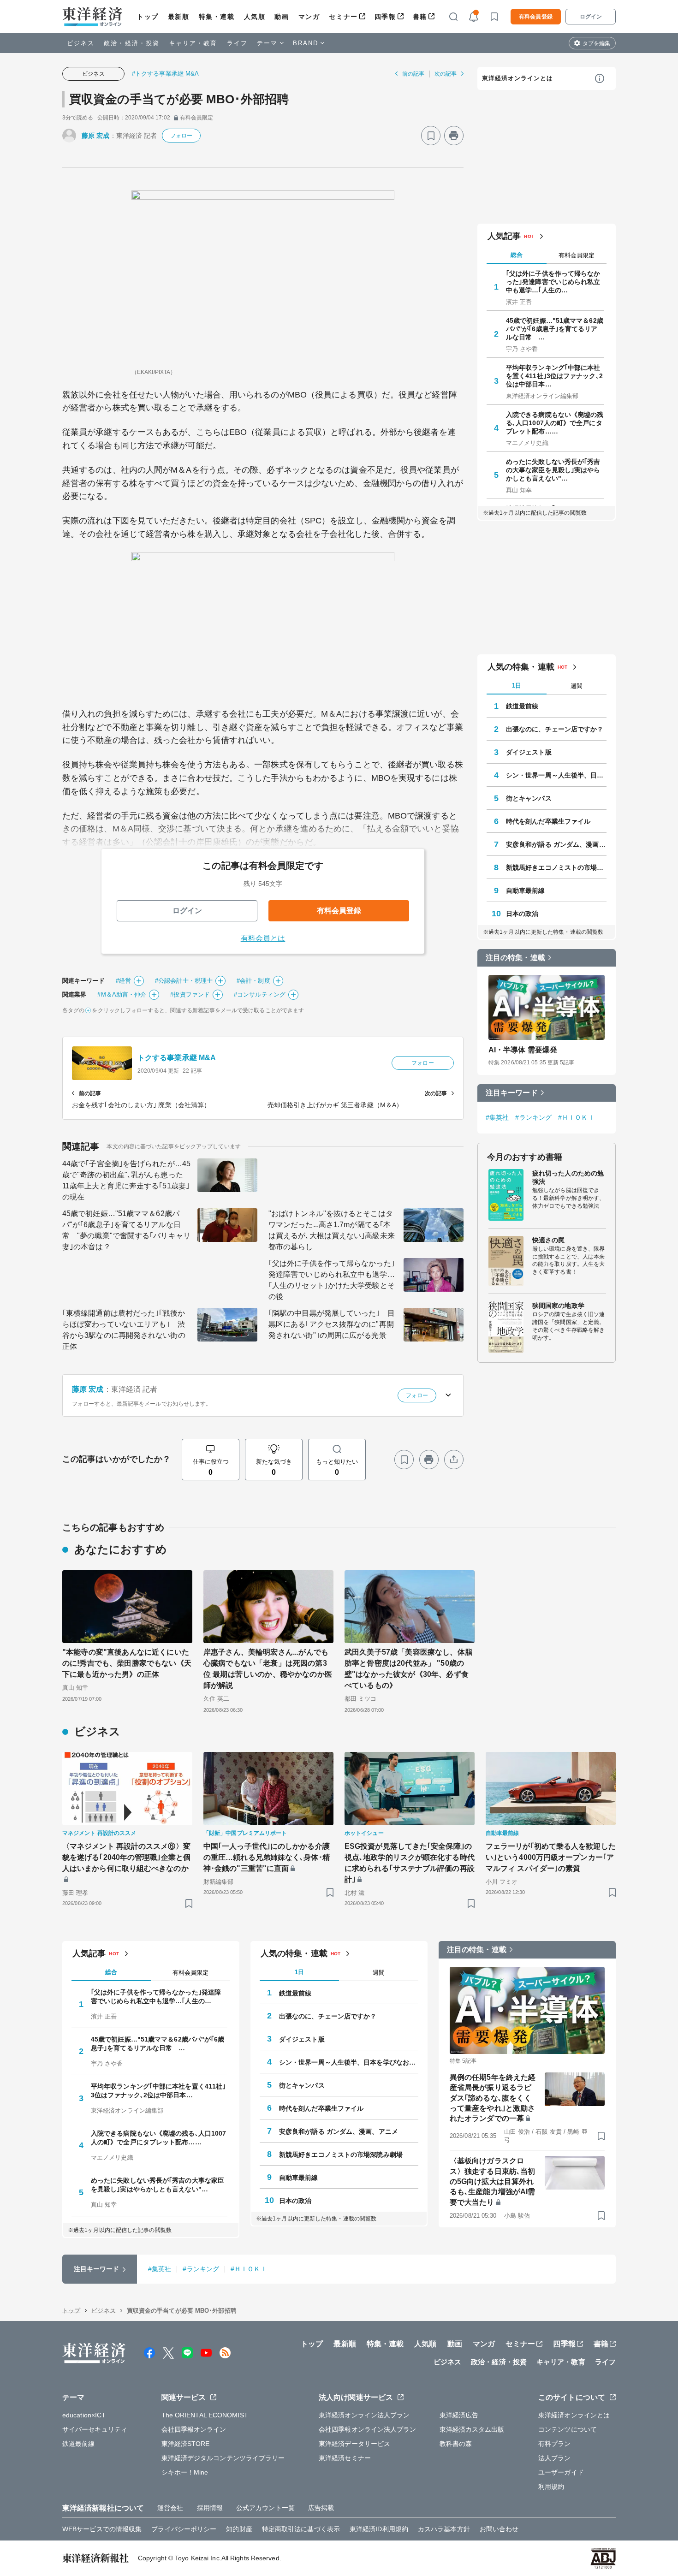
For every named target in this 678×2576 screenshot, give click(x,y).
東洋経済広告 (459, 2415)
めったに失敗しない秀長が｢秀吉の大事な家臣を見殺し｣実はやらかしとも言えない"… (553, 470)
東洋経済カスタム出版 (472, 2429)
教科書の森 (456, 2444)
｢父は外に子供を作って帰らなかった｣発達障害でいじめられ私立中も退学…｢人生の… (553, 282)
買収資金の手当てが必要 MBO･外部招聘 (179, 99)
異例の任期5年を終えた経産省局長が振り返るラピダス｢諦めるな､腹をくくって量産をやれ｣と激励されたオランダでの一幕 (493, 2098)
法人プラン (555, 2458)
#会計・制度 (253, 981)
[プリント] (454, 136)
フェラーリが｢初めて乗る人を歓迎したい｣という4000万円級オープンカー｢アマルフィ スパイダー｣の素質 (551, 1857)
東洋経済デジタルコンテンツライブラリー (223, 2458)
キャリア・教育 (193, 43)
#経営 (123, 981)
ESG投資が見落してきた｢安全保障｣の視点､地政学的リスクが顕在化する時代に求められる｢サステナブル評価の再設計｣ (410, 1863)
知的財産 (239, 2529)
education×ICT (84, 2415)
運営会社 (170, 2508)
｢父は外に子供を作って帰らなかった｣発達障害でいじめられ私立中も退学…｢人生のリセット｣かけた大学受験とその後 (332, 1280)
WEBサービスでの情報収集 (102, 2529)
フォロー (181, 136)
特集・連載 (217, 17)
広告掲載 (321, 2508)
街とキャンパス (529, 798)
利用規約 (551, 2487)
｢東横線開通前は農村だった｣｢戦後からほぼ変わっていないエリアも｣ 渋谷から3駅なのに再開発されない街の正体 (124, 1330)
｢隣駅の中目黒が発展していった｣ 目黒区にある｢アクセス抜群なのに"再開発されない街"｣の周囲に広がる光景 (332, 1324)
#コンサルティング (260, 994)
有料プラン (555, 2444)
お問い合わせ (499, 2529)
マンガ (309, 17)
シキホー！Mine (185, 2472)
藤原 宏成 (96, 136)
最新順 (179, 17)
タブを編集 (596, 43)
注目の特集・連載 (515, 958)
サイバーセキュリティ (95, 2429)
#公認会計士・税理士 (184, 981)
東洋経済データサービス (354, 2444)
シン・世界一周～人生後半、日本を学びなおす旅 (556, 775)
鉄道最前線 (522, 706)
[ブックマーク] (431, 136)
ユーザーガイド (561, 2472)
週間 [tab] (577, 686)
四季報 (385, 17)
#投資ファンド (190, 994)
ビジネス (81, 43)
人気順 (255, 17)
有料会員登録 (536, 17)
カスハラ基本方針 (444, 2529)
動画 (282, 17)
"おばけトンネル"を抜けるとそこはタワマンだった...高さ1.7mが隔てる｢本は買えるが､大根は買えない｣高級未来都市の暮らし (332, 1230)
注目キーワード (512, 1093)
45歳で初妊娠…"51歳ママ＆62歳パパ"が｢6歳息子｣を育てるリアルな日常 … (555, 329)
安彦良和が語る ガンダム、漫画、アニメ (556, 844)
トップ (148, 17)
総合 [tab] (517, 255)
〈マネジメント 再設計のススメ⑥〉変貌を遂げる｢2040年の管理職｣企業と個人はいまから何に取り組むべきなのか (126, 1857)
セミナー (343, 17)
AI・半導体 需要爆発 (523, 1050)
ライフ (237, 43)
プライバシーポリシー (184, 2529)
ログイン (591, 17)
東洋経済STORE (186, 2444)
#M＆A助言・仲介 (122, 994)
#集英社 (497, 1117)
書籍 (420, 17)
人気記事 (504, 236)
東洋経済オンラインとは (517, 78)
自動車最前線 (526, 890)
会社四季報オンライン (194, 2429)
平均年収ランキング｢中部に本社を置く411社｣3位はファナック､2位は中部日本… (554, 376)
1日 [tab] (517, 686)
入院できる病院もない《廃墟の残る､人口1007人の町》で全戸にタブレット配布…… (555, 423)
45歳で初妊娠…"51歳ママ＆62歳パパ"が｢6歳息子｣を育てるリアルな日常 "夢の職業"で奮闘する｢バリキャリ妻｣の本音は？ (126, 1230)
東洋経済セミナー (345, 2458)
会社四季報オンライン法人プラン (368, 2429)
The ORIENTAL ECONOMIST (205, 2415)
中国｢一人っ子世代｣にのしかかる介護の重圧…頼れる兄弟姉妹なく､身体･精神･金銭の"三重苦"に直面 (267, 1857)
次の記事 (446, 74)
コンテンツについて (568, 2429)
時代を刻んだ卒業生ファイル (548, 821)
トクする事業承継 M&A (177, 1058)
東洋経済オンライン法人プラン (364, 2415)
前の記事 (413, 74)
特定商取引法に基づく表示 (301, 2529)
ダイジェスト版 (529, 752)
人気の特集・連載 (521, 667)
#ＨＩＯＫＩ (576, 1117)
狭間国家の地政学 (558, 1306)
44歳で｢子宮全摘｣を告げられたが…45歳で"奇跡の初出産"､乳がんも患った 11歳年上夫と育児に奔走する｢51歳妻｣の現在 (126, 1180)
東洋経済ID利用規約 (379, 2529)
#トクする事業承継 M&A (165, 74)
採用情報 (210, 2508)
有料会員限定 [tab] (577, 255)
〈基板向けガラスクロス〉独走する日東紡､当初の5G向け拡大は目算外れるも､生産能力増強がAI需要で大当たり (492, 2181)
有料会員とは (263, 938)
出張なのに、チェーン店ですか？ (555, 729)
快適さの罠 (549, 1240)
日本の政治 (522, 914)
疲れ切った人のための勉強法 (568, 1177)
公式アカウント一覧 (265, 2508)
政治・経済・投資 (132, 43)
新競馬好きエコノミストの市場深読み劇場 (556, 867)
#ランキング (533, 1117)
